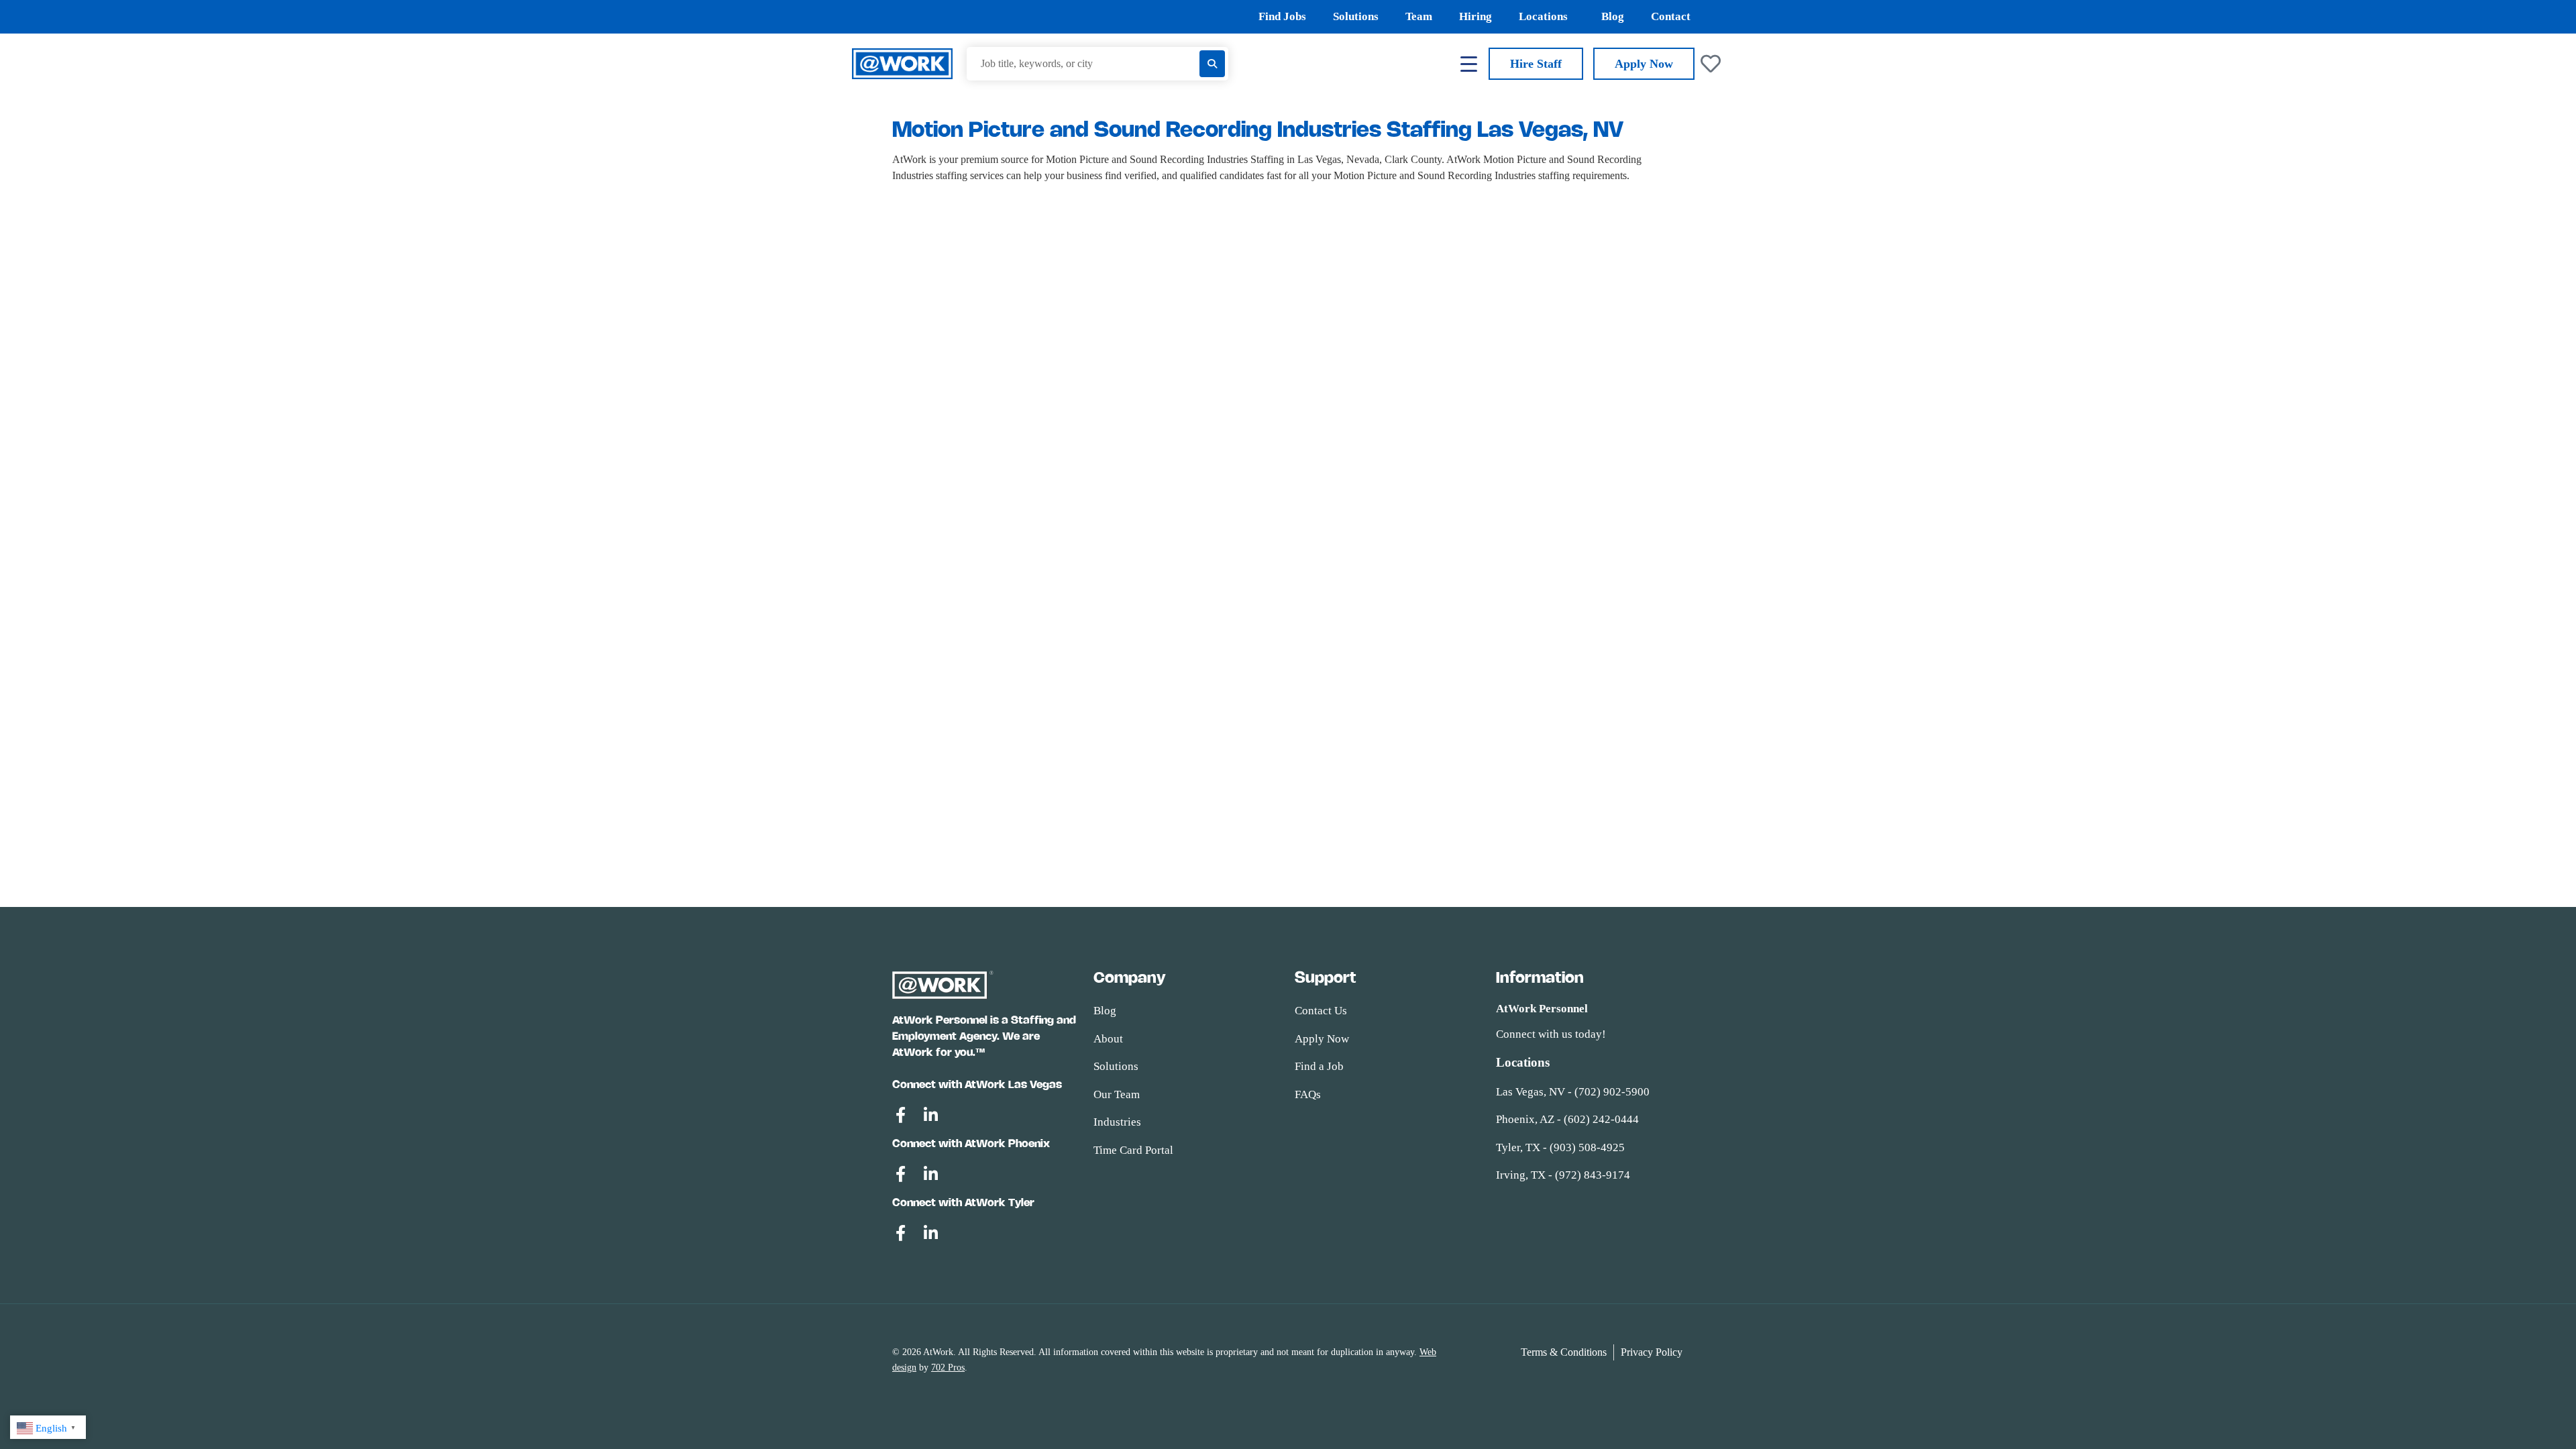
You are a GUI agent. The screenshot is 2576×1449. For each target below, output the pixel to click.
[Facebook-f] (900, 1115)
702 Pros (948, 1367)
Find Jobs (1282, 16)
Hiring (1475, 16)
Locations (1543, 16)
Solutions (1356, 16)
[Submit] (1212, 64)
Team (1419, 16)
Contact (1671, 16)
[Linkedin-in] (930, 1115)
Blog (1613, 16)
